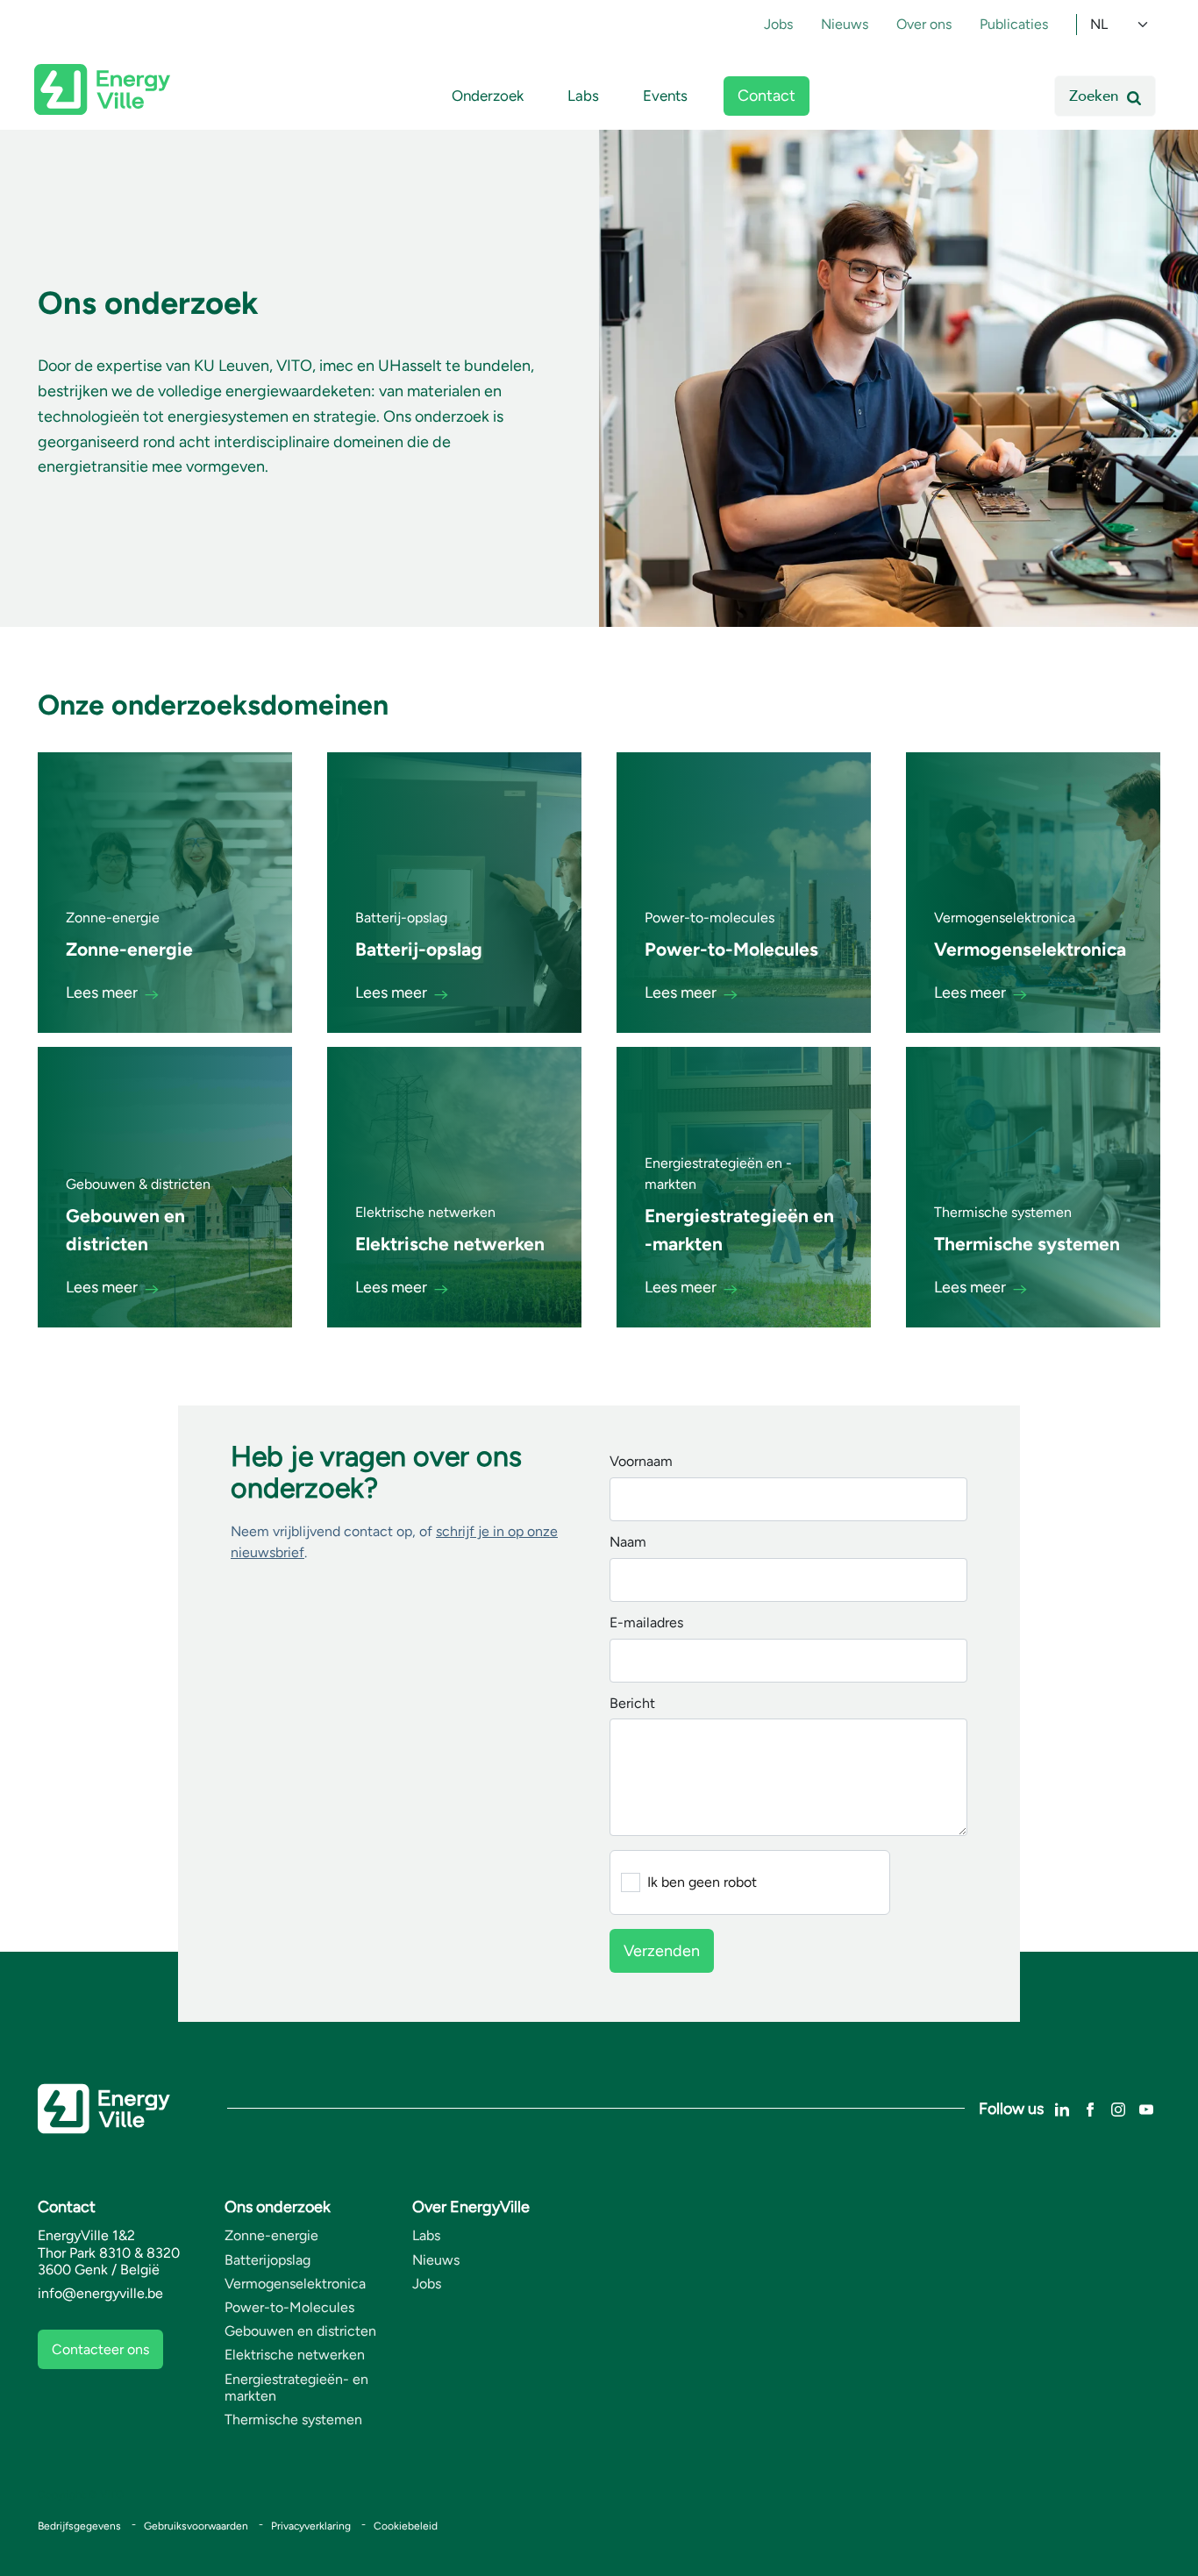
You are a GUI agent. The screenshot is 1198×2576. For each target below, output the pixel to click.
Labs (583, 96)
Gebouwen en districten (300, 2331)
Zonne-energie (271, 2235)
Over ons (924, 24)
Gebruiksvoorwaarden (196, 2526)
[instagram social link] (1118, 2107)
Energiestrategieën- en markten (296, 2387)
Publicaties (1014, 24)
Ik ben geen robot (702, 1882)
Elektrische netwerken (295, 2355)
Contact (767, 96)
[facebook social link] (1090, 2107)
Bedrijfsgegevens (79, 2526)
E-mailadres (646, 1623)
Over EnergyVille (471, 2207)
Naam (628, 1543)
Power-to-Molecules (289, 2307)
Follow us (1011, 2109)
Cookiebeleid (406, 2526)
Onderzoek (488, 96)
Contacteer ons (100, 2349)
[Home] (102, 89)
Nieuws (845, 24)
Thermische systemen (293, 2419)
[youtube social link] (1146, 2107)
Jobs (778, 24)
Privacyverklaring (311, 2526)
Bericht (632, 1704)
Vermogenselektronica (295, 2284)
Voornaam (641, 1462)
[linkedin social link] (1062, 2107)
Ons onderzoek (278, 2207)
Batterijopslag (267, 2260)
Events (665, 96)
